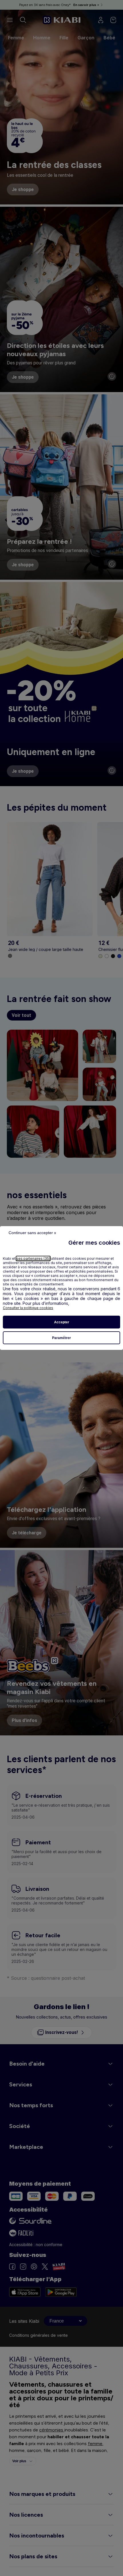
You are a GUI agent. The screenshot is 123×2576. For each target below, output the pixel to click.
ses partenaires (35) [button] (33, 1258)
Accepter (62, 1322)
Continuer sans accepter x (32, 1233)
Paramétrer (61, 1338)
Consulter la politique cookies (28, 1308)
